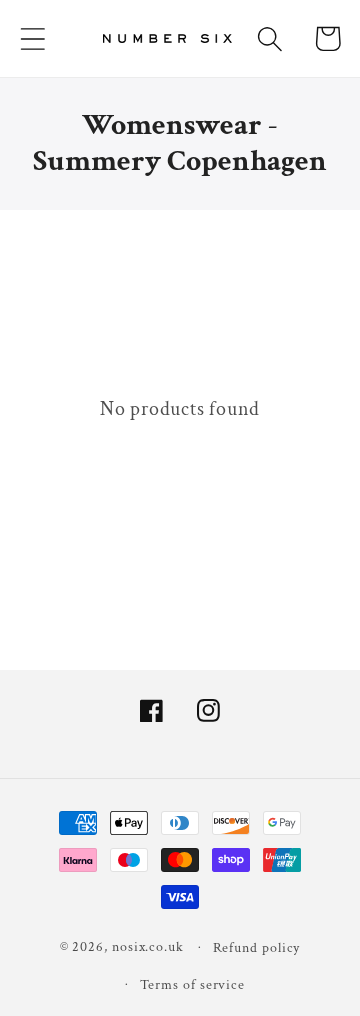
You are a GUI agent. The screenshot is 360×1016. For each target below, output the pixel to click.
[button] (32, 38)
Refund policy (257, 947)
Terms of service (193, 984)
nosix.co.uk (148, 946)
